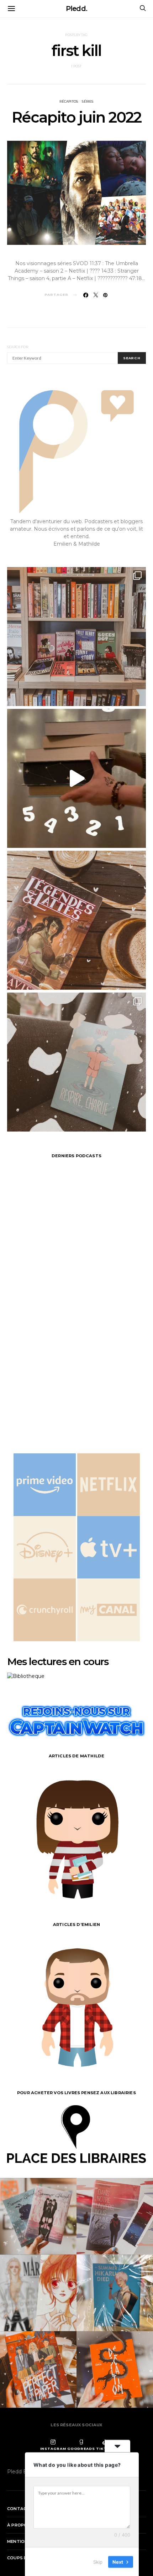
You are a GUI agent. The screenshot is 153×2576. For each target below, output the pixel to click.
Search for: (18, 347)
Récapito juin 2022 (76, 117)
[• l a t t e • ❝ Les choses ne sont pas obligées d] (76, 920)
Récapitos (69, 102)
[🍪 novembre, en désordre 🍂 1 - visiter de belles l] (76, 637)
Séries (88, 102)
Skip (98, 2561)
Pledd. (76, 9)
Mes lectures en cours (58, 1661)
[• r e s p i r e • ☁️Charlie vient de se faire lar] (76, 1062)
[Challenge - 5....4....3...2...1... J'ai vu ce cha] (76, 778)
